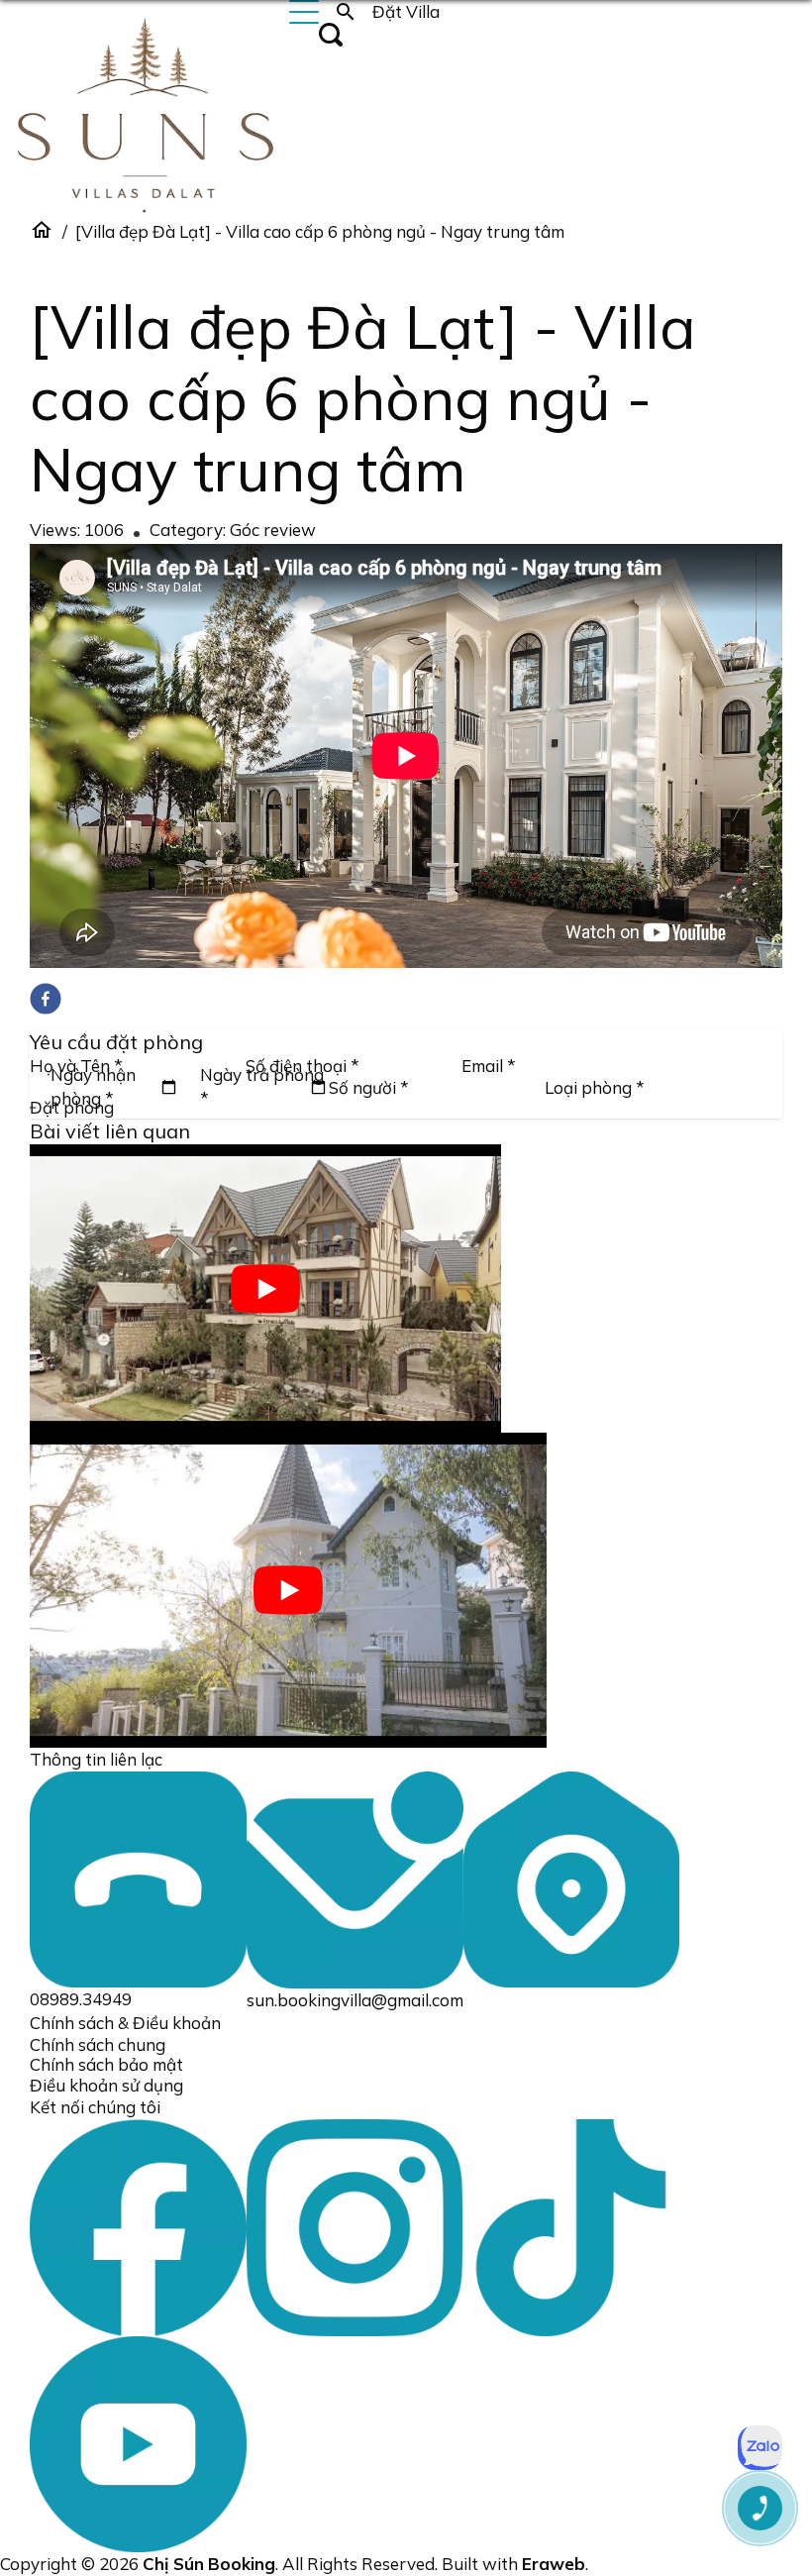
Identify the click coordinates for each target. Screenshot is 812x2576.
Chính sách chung (98, 2044)
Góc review (273, 530)
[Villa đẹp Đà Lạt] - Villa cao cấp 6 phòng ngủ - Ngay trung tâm (320, 231)
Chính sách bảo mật (106, 2064)
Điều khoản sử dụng (106, 2085)
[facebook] (46, 999)
